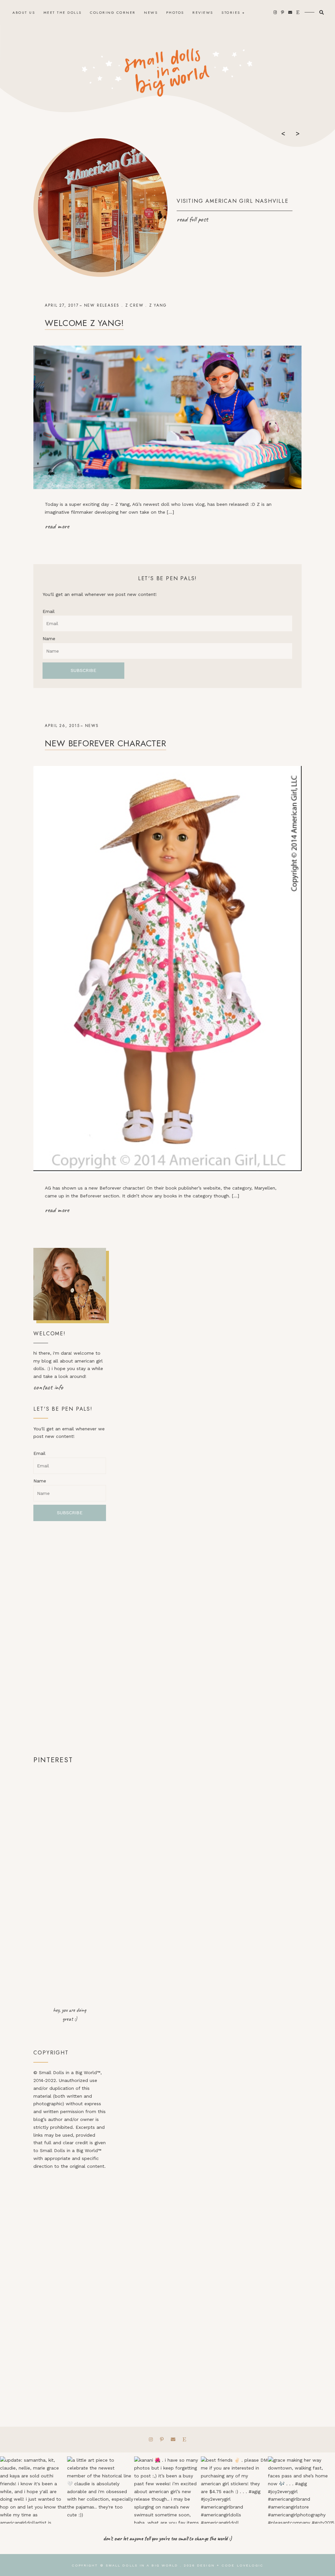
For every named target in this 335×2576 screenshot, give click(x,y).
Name (49, 639)
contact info (48, 1387)
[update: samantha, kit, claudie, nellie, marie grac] (34, 2490)
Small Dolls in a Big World (142, 2565)
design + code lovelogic (230, 2565)
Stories (231, 12)
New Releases (102, 305)
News (151, 12)
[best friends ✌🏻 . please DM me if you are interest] (234, 2490)
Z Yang (158, 305)
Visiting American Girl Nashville (233, 201)
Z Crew (134, 305)
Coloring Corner (113, 12)
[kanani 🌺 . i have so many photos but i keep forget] (168, 2490)
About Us (24, 12)
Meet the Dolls (63, 12)
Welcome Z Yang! (84, 323)
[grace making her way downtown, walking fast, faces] (301, 2490)
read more (57, 526)
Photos (175, 12)
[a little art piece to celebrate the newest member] (101, 2490)
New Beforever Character (105, 743)
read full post (192, 219)
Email (49, 611)
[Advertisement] (70, 1638)
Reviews (203, 12)
